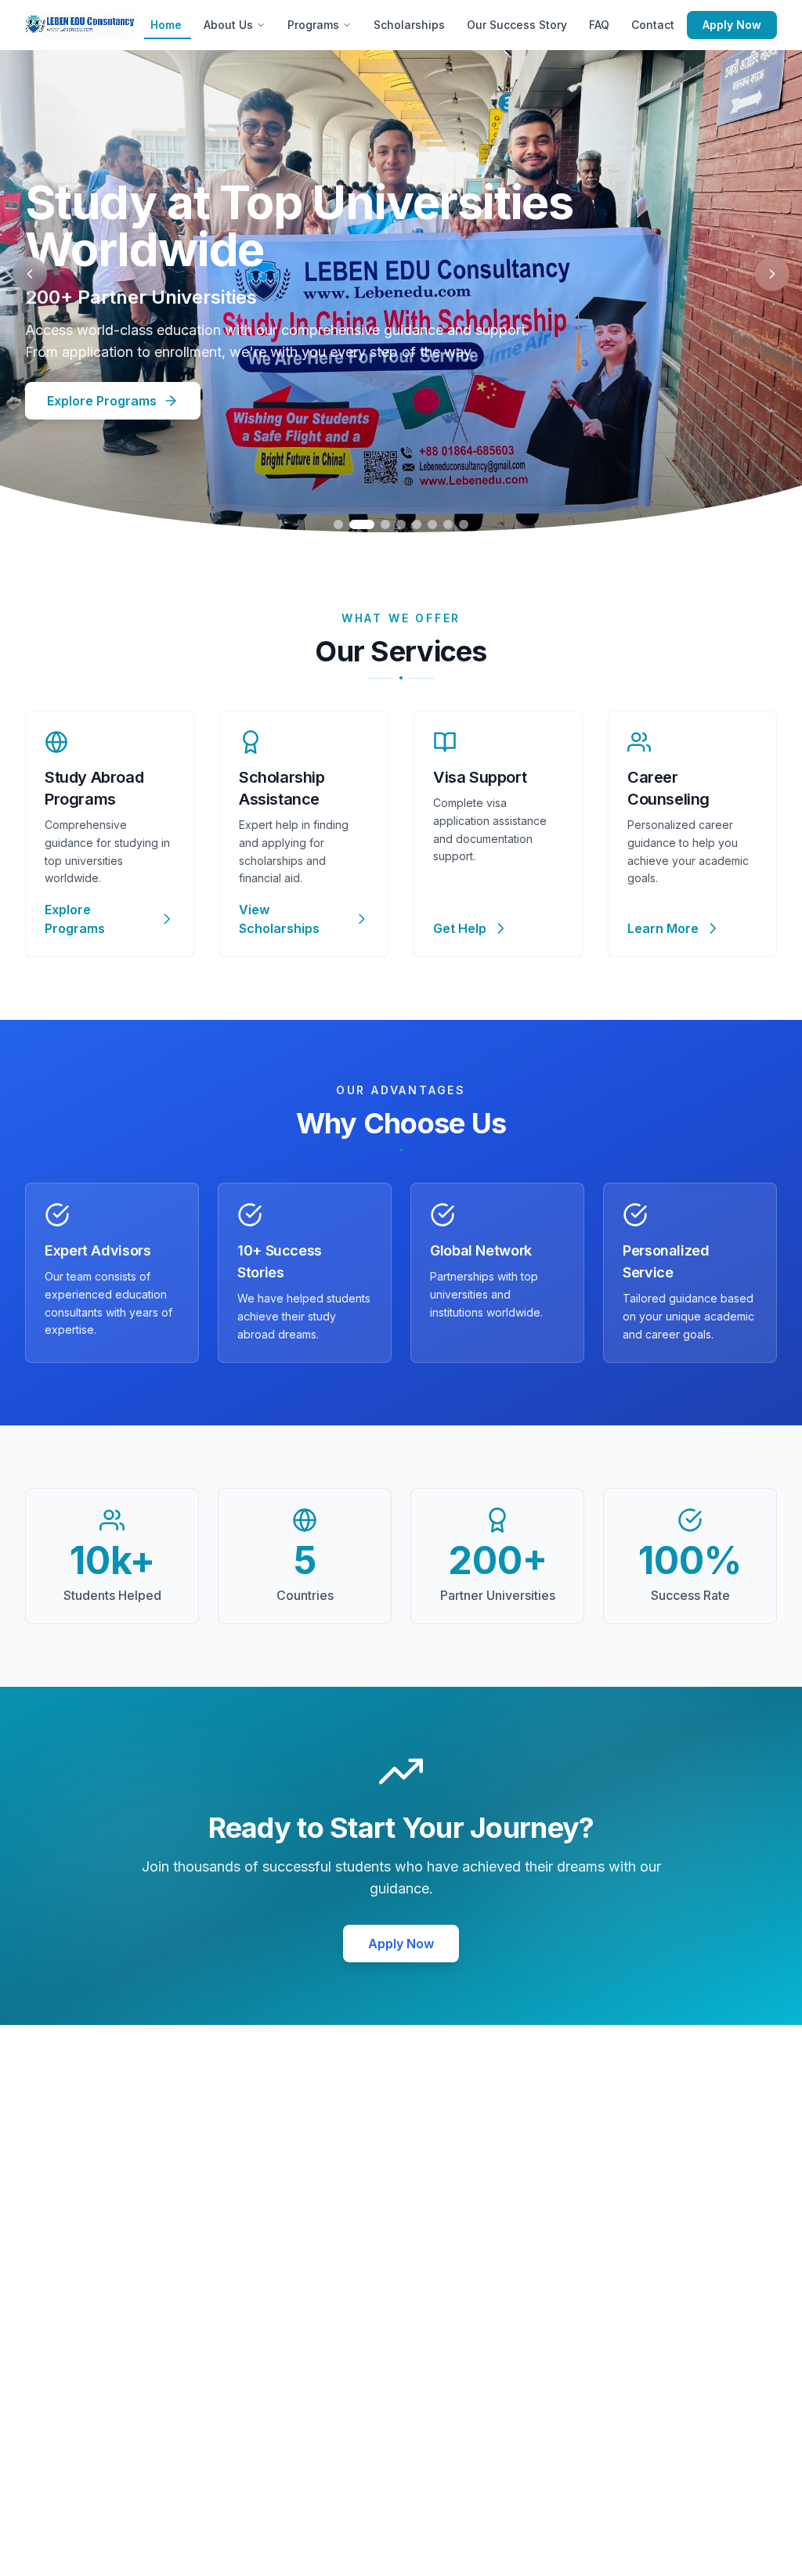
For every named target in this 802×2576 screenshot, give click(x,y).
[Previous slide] (30, 274)
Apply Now (732, 25)
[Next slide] (772, 274)
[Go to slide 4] (401, 524)
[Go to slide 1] (338, 524)
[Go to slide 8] (464, 524)
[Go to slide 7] (448, 524)
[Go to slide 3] (385, 524)
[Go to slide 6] (432, 524)
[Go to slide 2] (362, 524)
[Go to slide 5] (417, 524)
